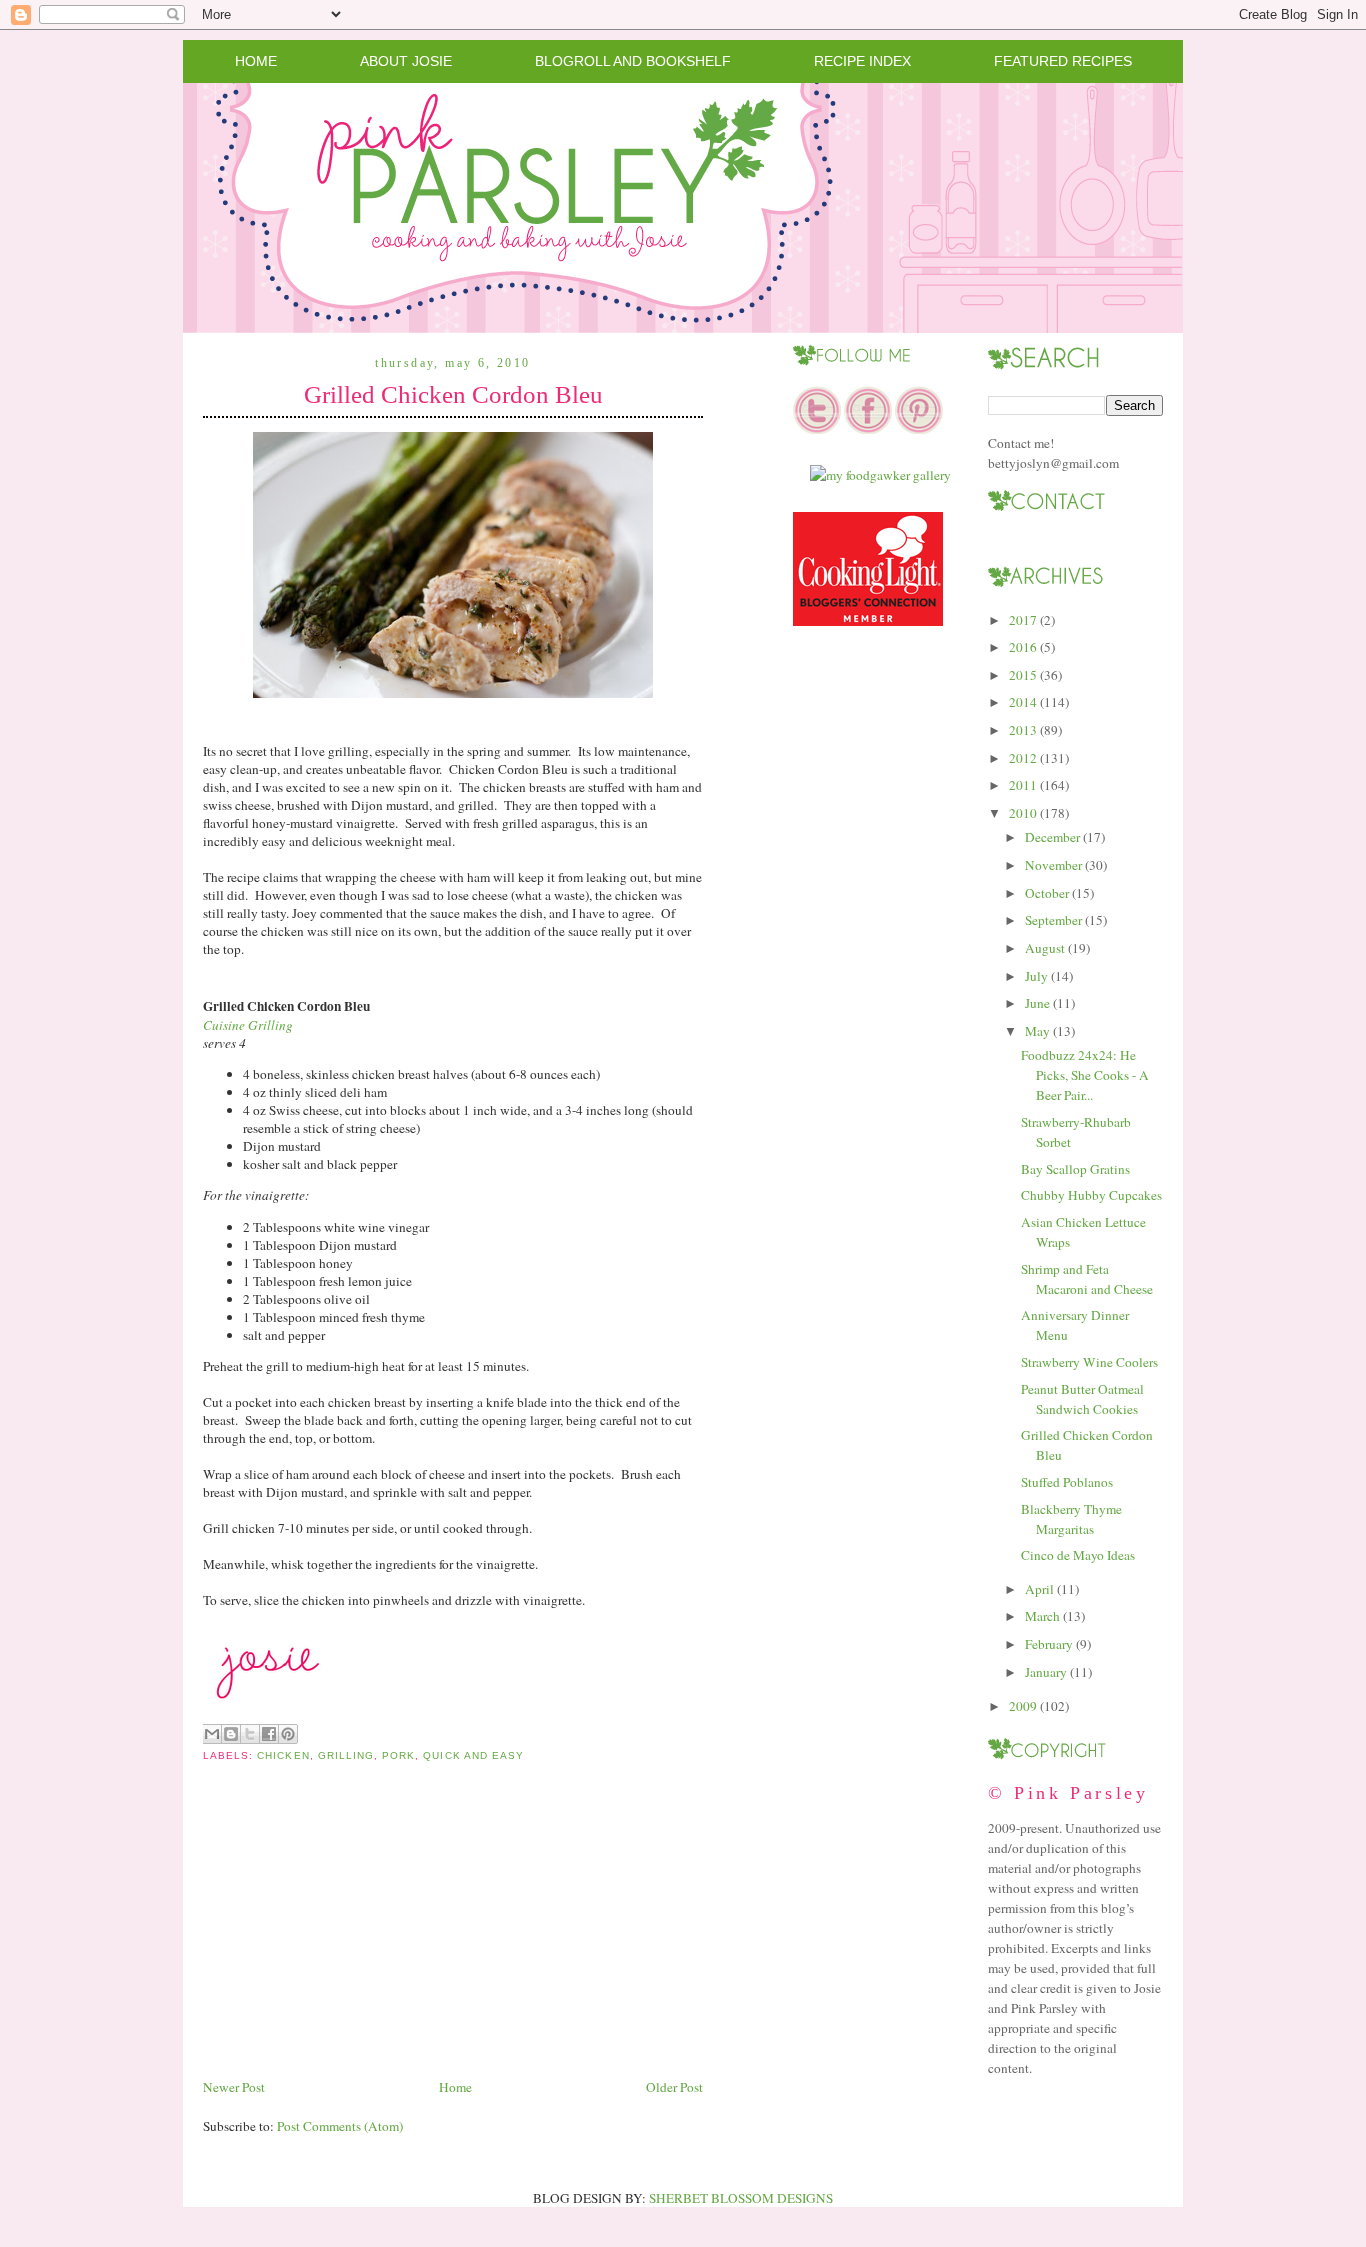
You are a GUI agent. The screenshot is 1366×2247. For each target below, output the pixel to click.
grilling (346, 1755)
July (1036, 976)
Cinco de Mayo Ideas (1078, 1555)
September (1053, 920)
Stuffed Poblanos (1067, 1482)
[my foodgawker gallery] (880, 475)
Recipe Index (862, 61)
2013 (1023, 730)
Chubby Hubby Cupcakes (1091, 1195)
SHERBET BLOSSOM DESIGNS (741, 2198)
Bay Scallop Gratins (1075, 1169)
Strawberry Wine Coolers (1089, 1362)
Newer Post (234, 2087)
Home (256, 61)
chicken (283, 1755)
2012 (1023, 758)
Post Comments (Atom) (340, 2126)
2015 (1023, 675)
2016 (1023, 647)
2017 (1023, 620)
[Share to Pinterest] (288, 1734)
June (1037, 1003)
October (1047, 893)
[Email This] (212, 1734)
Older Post (674, 2087)
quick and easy (473, 1755)
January (1046, 1672)
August (1045, 948)
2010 (1023, 813)
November (1053, 865)
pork (398, 1755)
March (1042, 1616)
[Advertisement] (353, 1936)
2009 (1023, 1706)
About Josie (406, 61)
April (1039, 1589)
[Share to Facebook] (269, 1734)
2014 (1023, 702)
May (1037, 1031)
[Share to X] (250, 1734)
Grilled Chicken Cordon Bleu (453, 394)
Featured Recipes (1063, 61)
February (1049, 1644)
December (1052, 837)
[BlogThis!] (231, 1734)
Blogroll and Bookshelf (633, 61)
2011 (1023, 785)
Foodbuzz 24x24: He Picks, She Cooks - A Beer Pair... (1085, 1075)
